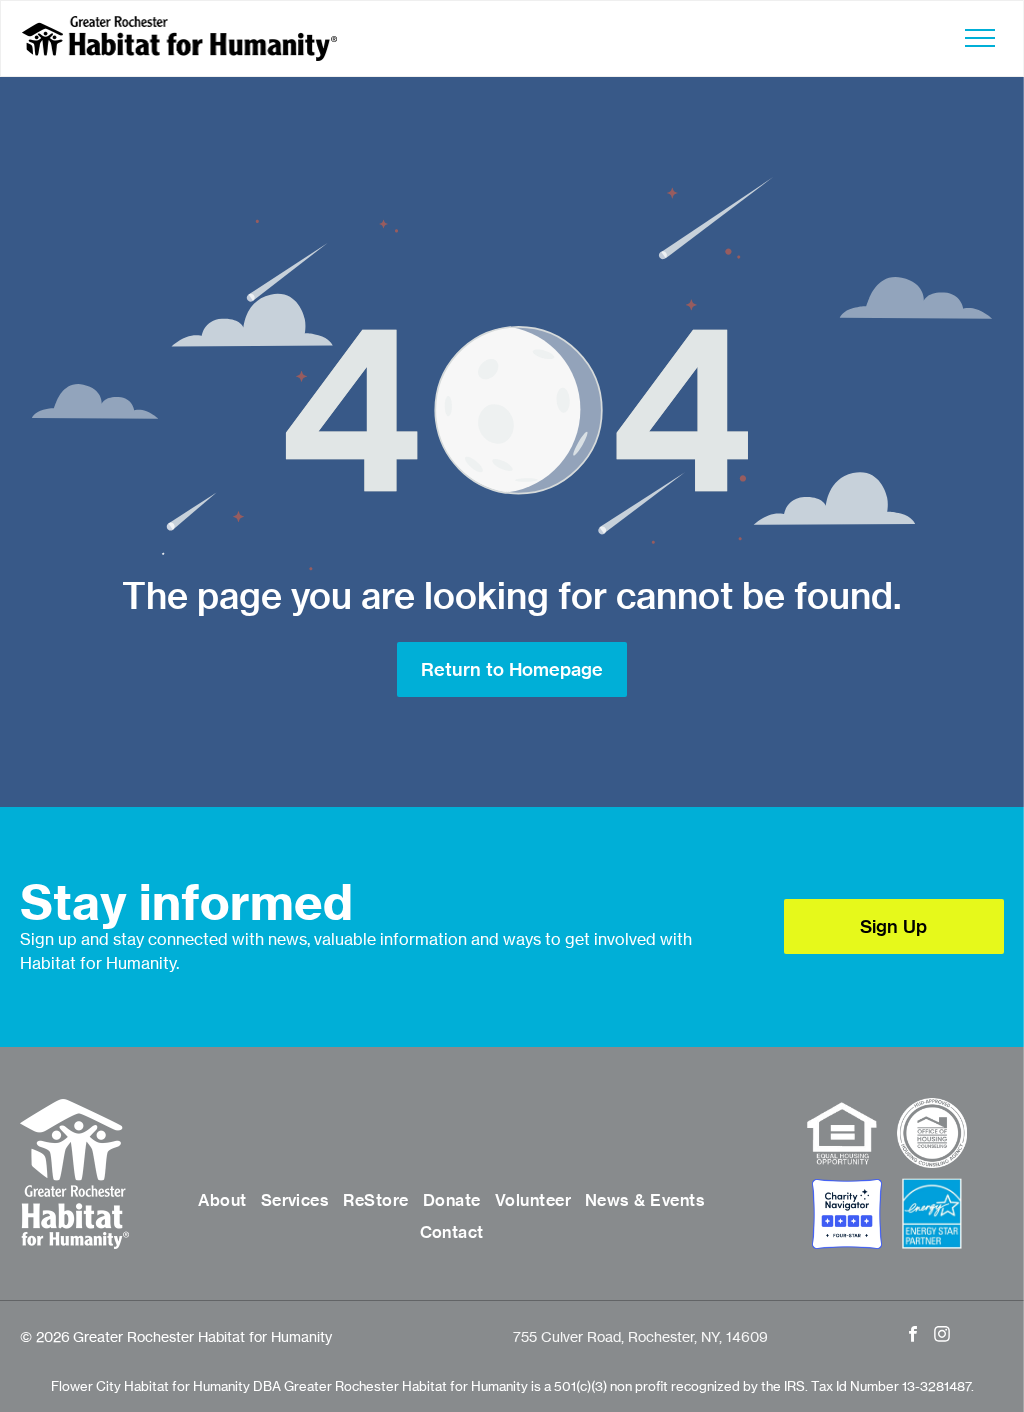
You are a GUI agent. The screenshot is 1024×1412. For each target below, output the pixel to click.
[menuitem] (222, 1200)
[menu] (980, 38)
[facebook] (913, 1337)
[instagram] (942, 1337)
